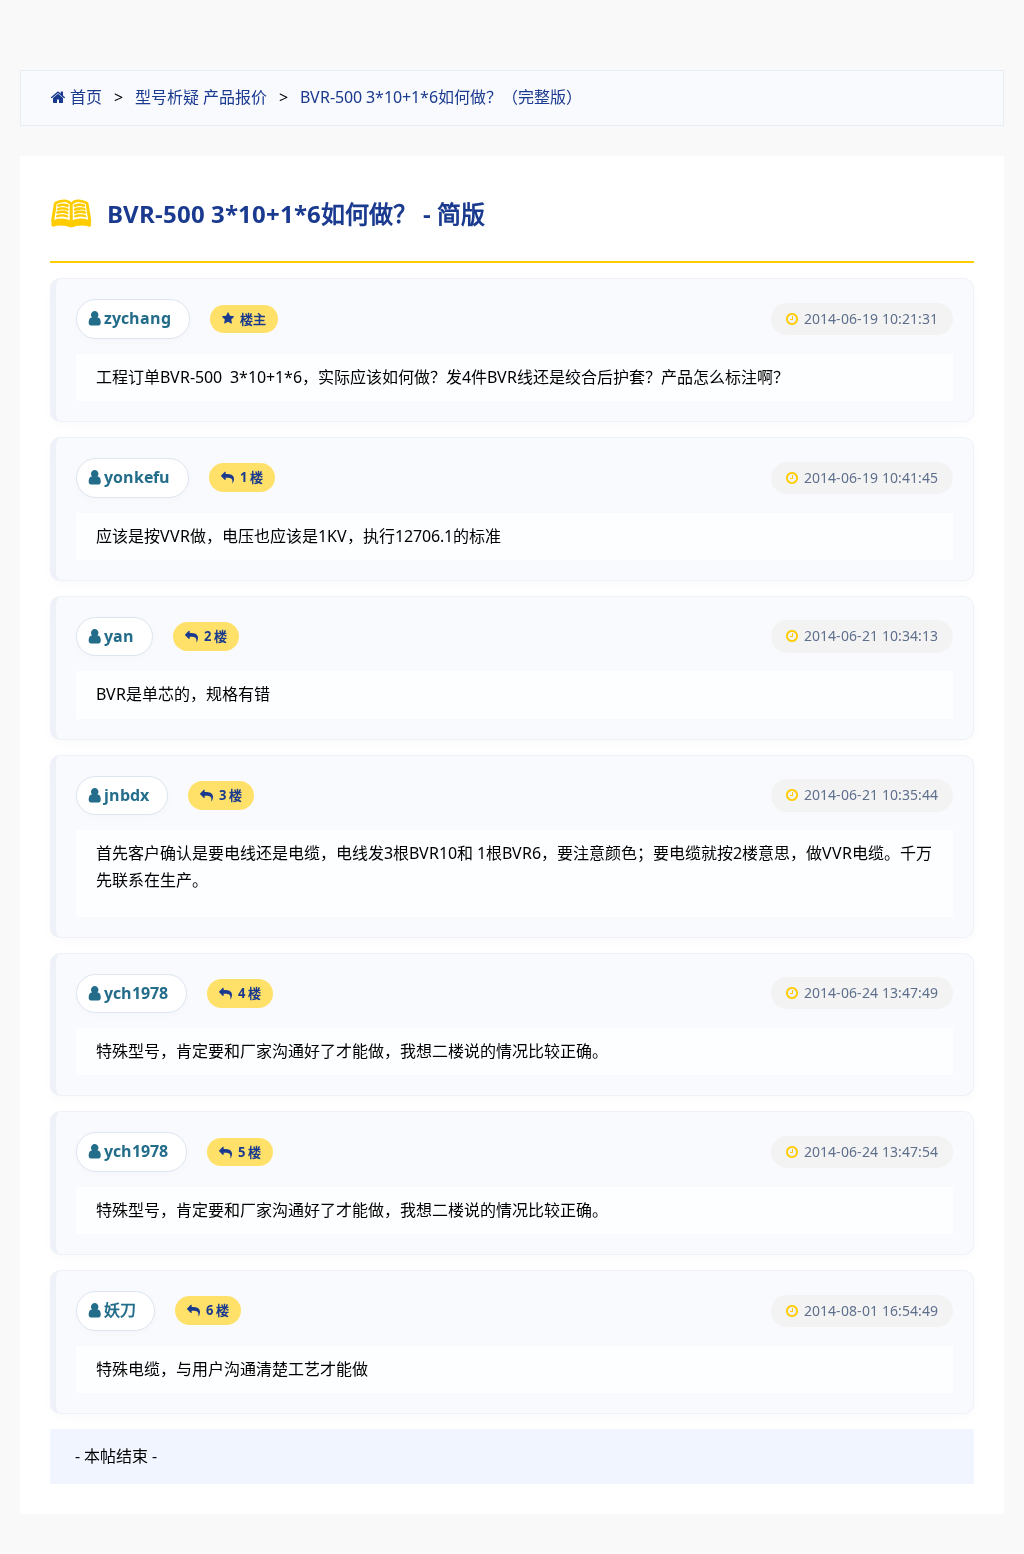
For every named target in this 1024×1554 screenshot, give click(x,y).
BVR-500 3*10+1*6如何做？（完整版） (441, 97)
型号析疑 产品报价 (201, 97)
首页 (84, 97)
